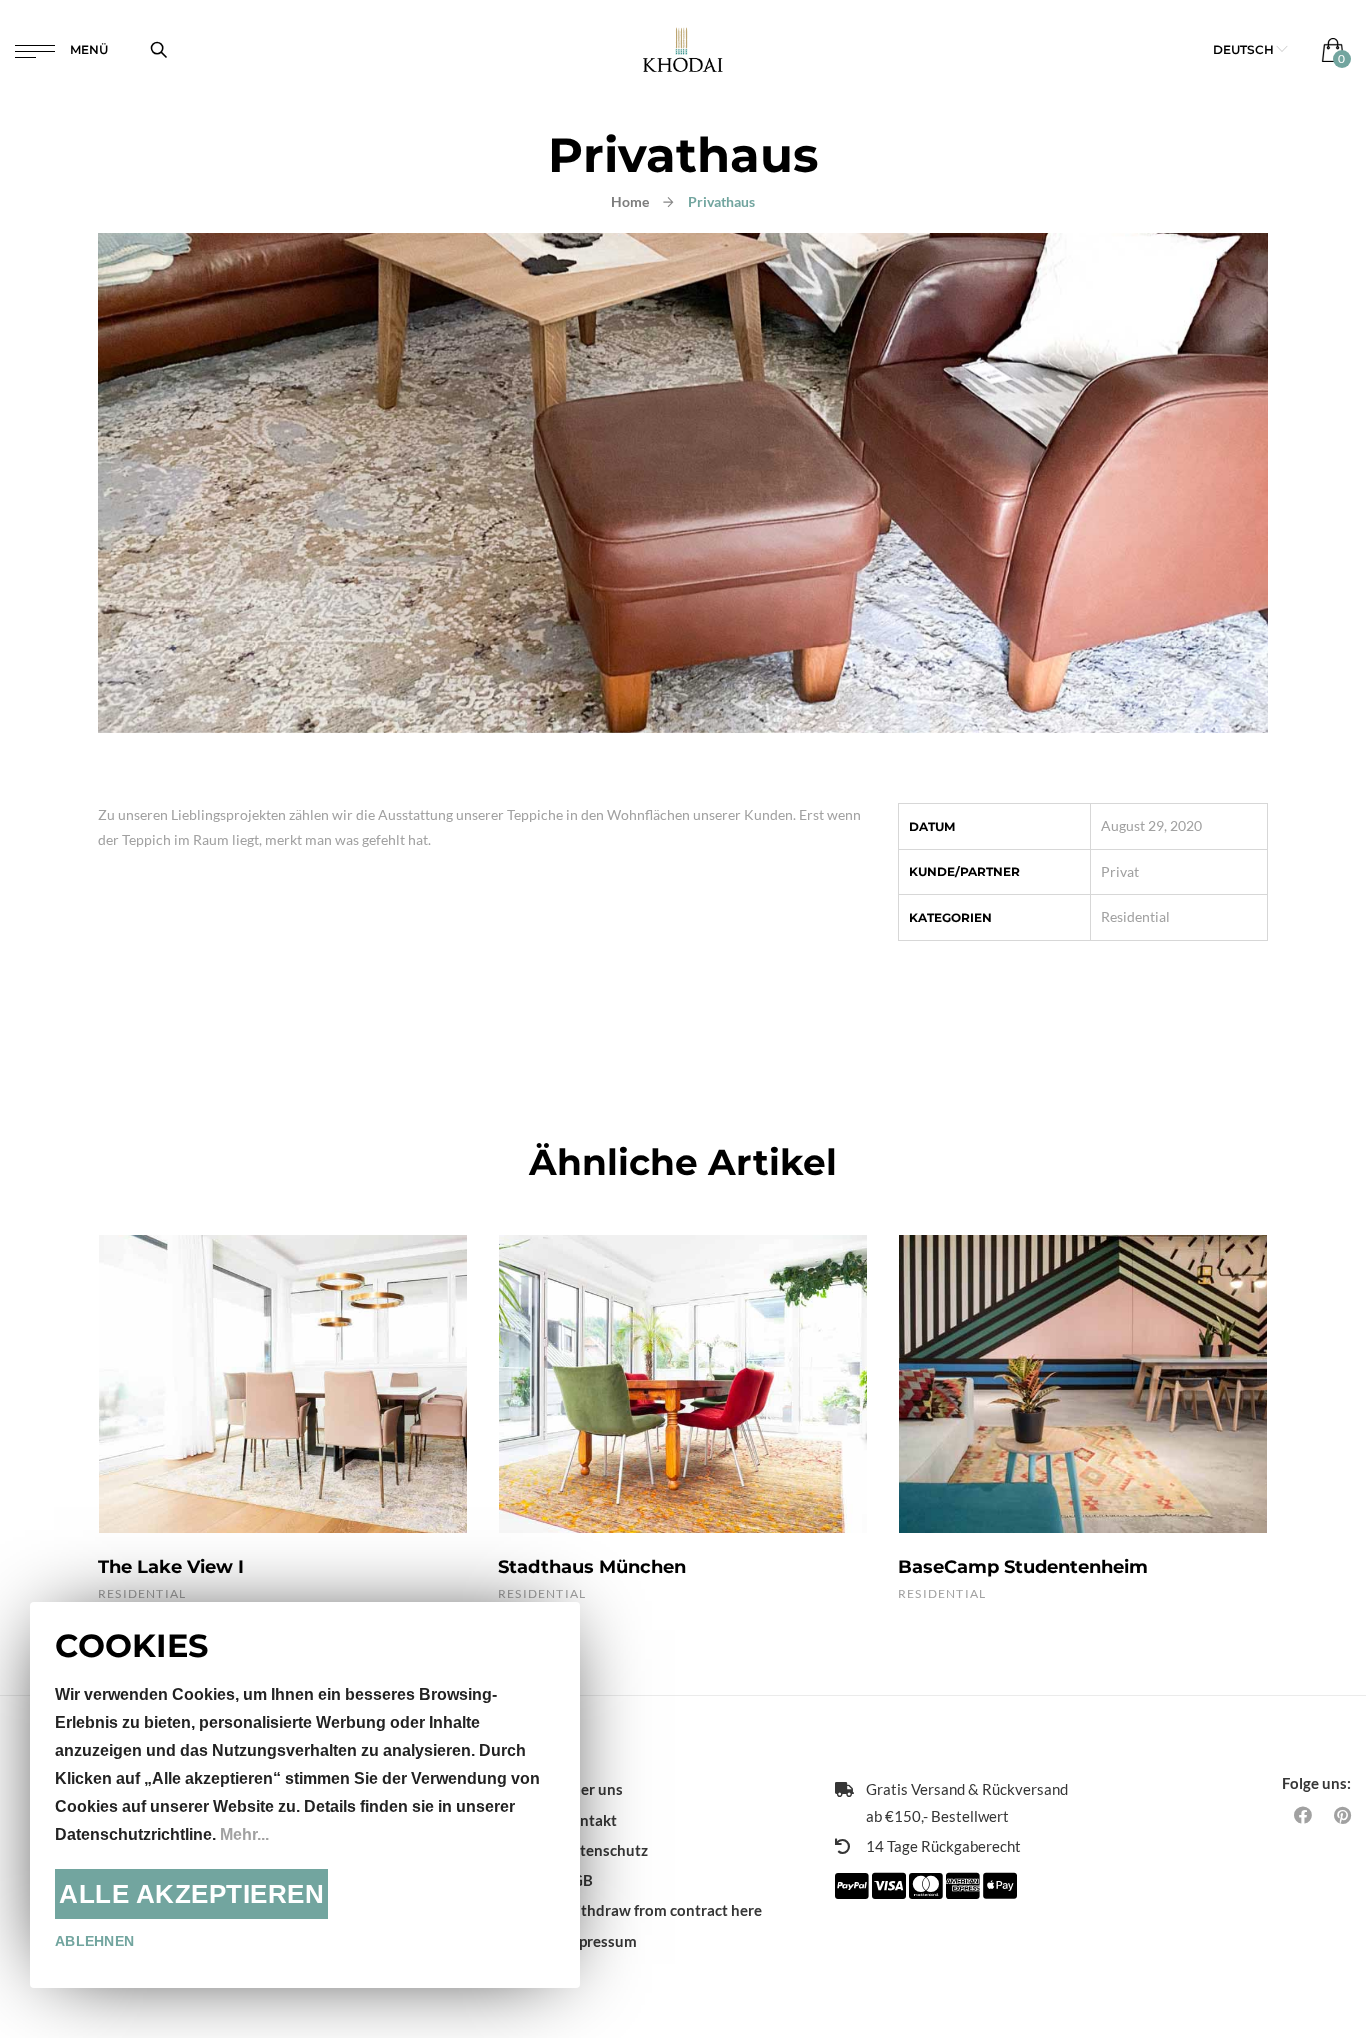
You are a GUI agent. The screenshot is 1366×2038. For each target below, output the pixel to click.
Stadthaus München (592, 1567)
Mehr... (244, 1834)
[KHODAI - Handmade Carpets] (682, 49)
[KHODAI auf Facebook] (1303, 1815)
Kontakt (589, 1820)
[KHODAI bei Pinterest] (1342, 1815)
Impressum (599, 1941)
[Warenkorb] (1328, 49)
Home (630, 201)
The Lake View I (171, 1567)
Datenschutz (604, 1850)
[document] (305, 1795)
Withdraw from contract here (661, 1910)
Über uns (592, 1789)
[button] (1250, 49)
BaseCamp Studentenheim (1023, 1567)
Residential (1135, 916)
